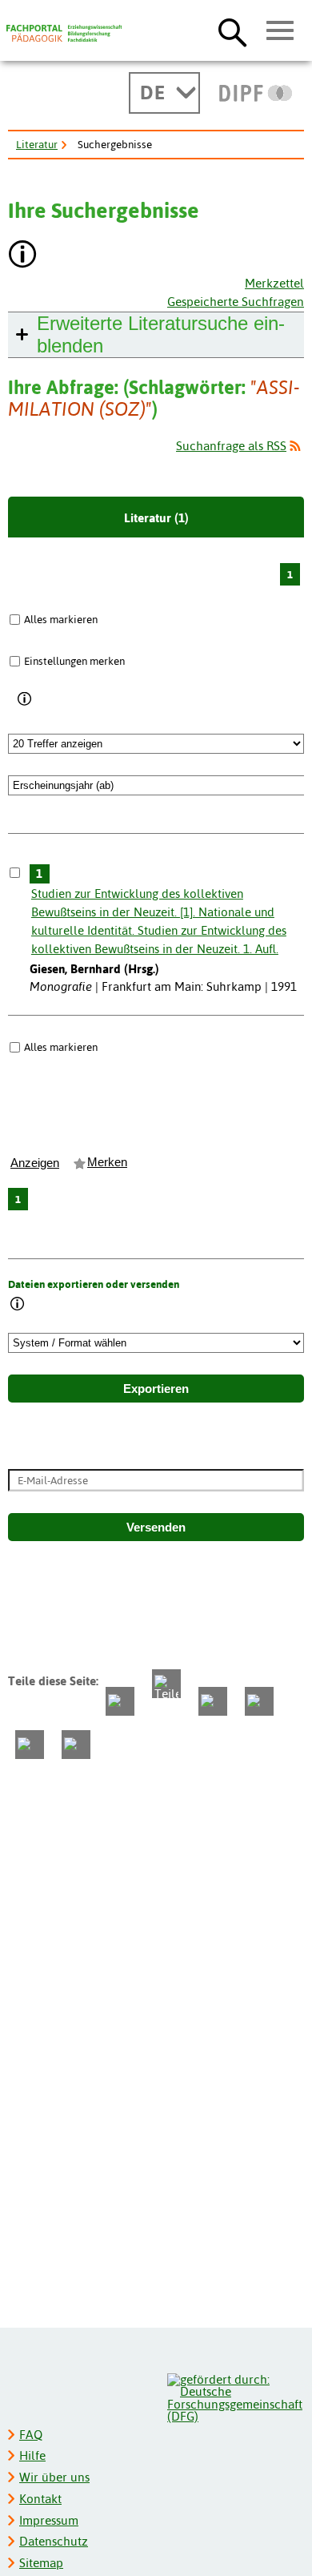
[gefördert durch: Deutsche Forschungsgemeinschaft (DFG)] (235, 2396)
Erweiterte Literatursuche (161, 334)
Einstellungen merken (74, 661)
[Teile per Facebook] (120, 1701)
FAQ (31, 2435)
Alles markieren (61, 619)
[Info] (25, 699)
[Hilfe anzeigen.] (23, 256)
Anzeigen (35, 1163)
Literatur (37, 144)
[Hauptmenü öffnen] (280, 31)
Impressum (49, 2520)
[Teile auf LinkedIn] (259, 1701)
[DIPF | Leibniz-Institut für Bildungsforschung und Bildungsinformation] (256, 93)
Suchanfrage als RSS (231, 446)
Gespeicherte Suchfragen (236, 302)
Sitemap (41, 2563)
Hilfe (32, 2455)
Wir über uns (54, 2477)
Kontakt (40, 2499)
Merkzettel (274, 283)
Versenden (156, 1527)
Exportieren (156, 1389)
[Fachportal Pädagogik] (64, 34)
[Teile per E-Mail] (30, 1745)
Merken (107, 1162)
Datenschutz (54, 2541)
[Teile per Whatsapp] (213, 1701)
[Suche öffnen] (232, 32)
